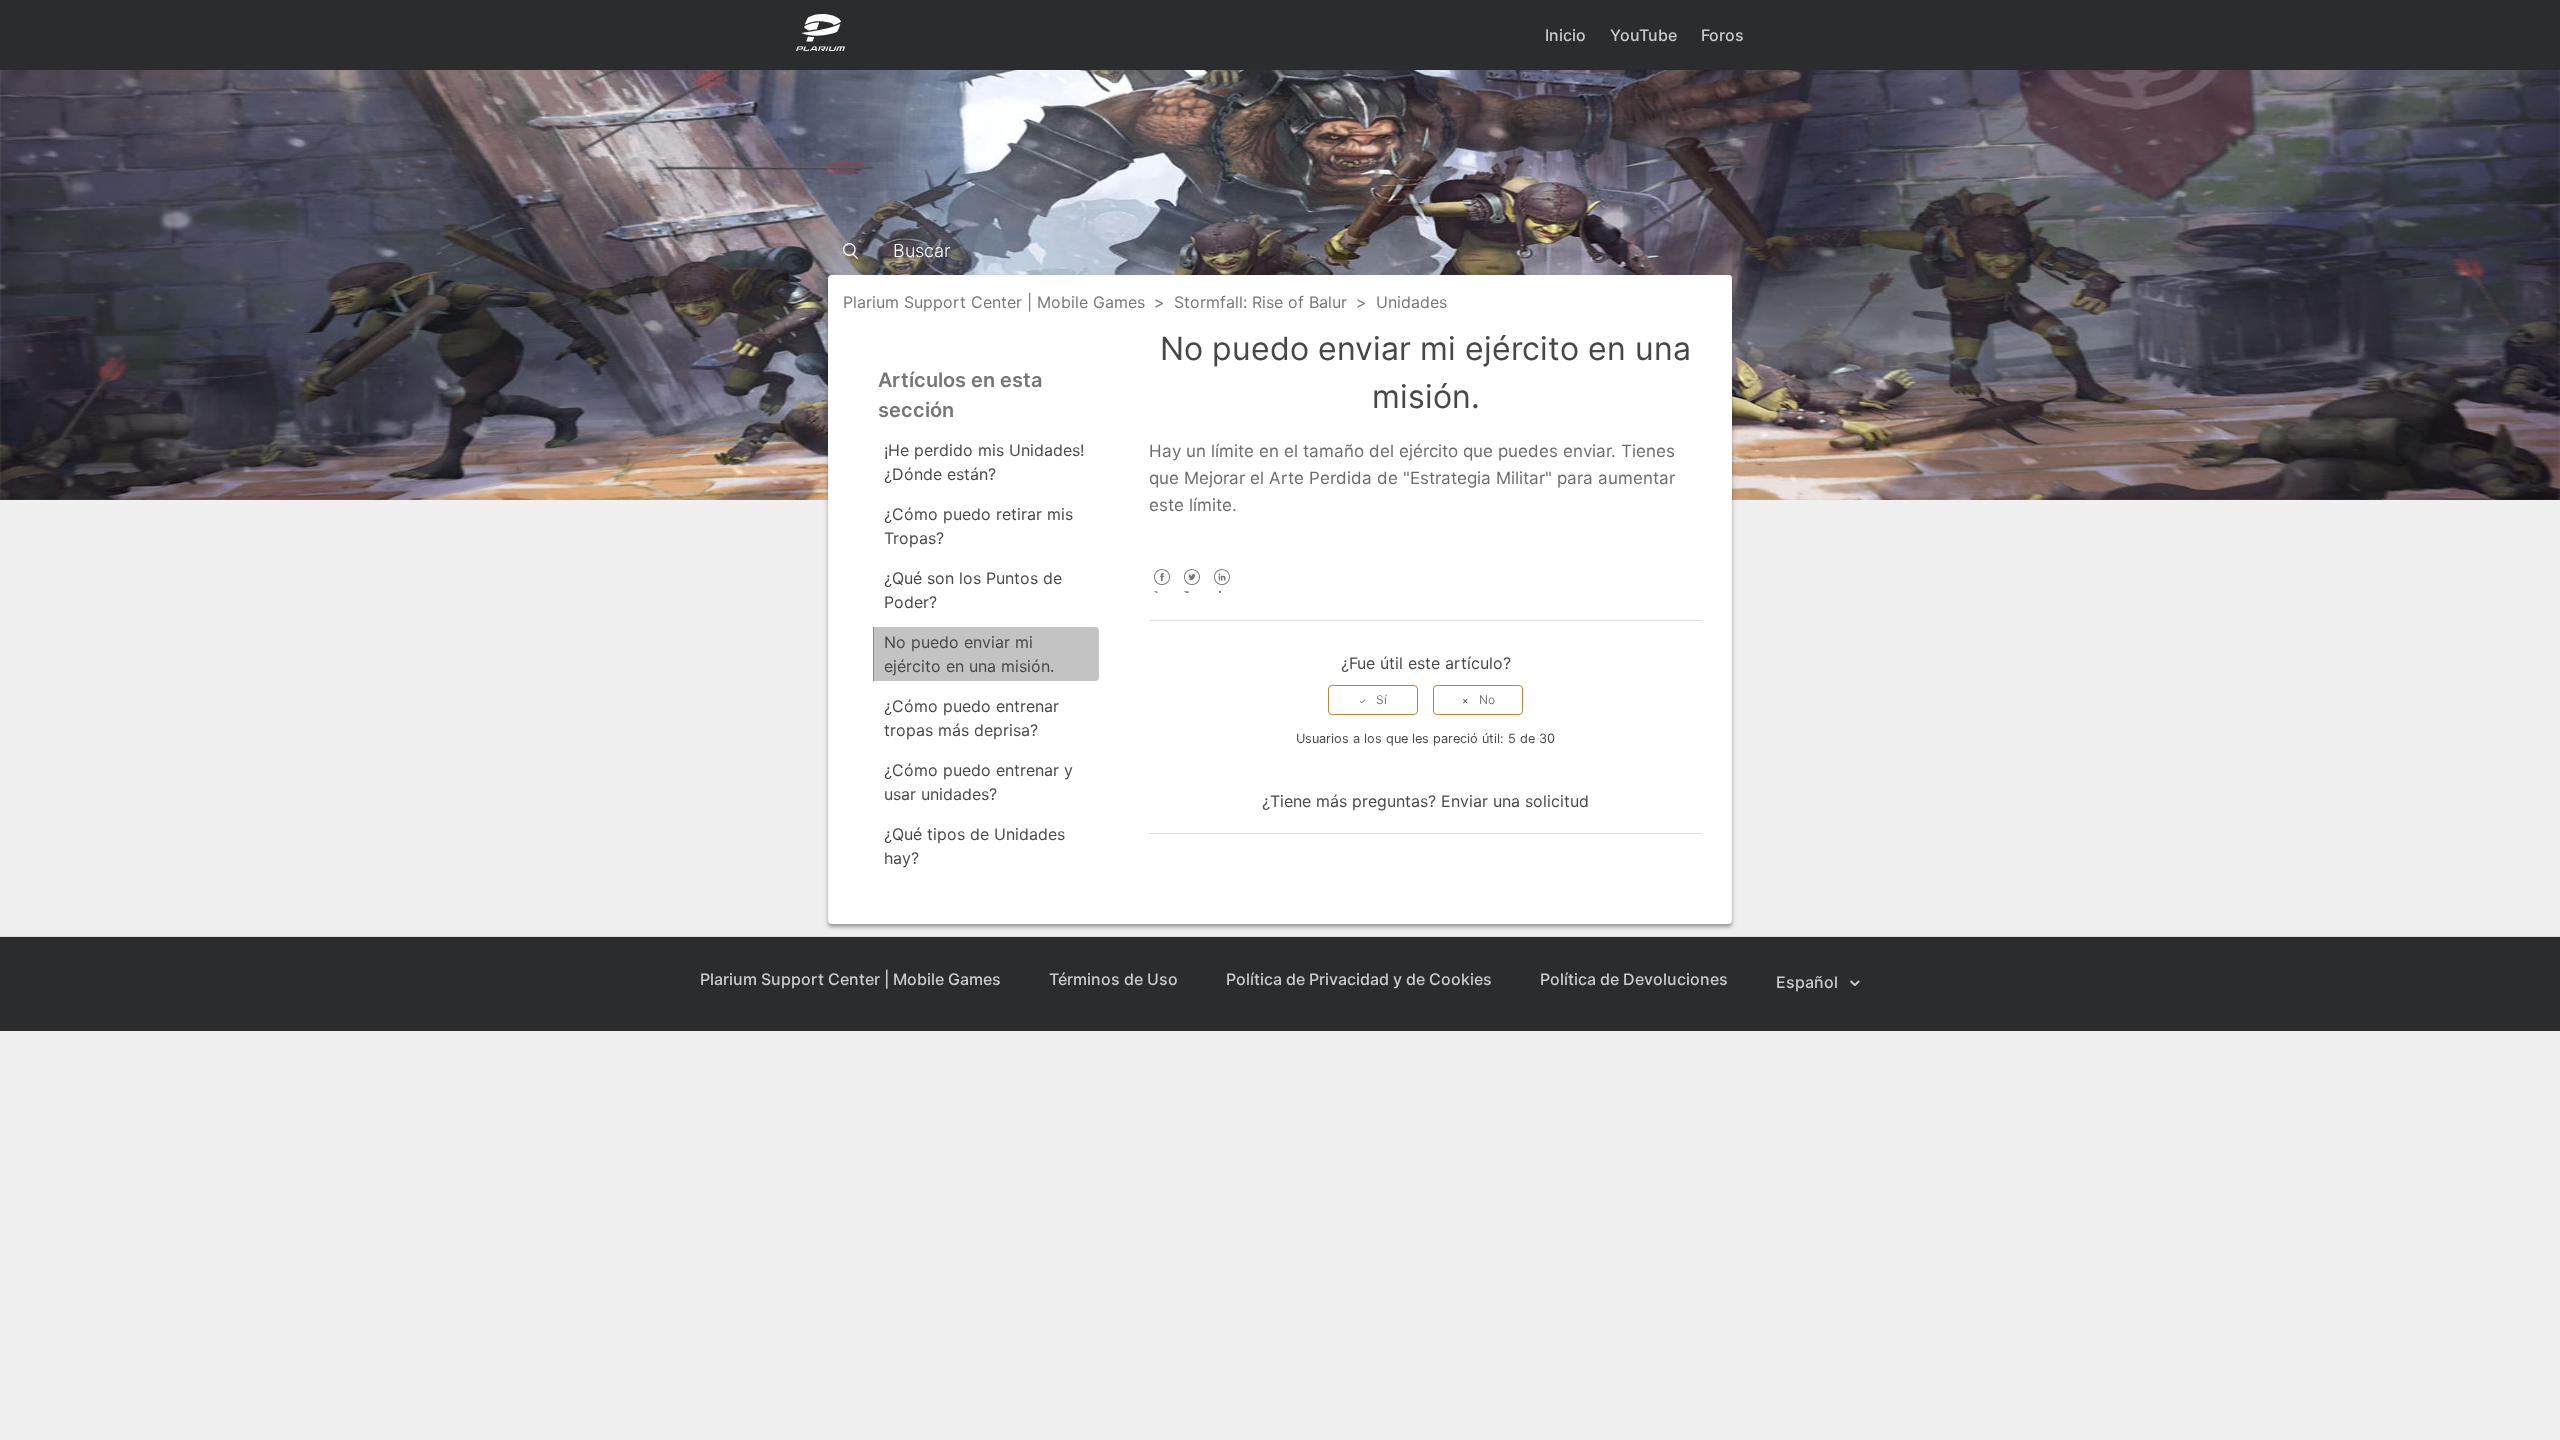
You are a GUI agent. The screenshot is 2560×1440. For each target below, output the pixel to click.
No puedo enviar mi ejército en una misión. (969, 654)
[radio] (1373, 700)
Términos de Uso (1113, 979)
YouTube (1643, 35)
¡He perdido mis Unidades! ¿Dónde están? (984, 462)
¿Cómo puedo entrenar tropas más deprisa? (971, 718)
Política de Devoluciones (1634, 979)
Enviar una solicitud (1515, 801)
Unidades (1411, 302)
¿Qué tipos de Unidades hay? (974, 846)
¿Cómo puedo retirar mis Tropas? (978, 526)
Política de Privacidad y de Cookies (1359, 979)
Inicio (1565, 35)
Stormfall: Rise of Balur (1260, 302)
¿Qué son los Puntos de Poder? (973, 590)
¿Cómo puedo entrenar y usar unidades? (978, 782)
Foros (1722, 35)
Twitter (1191, 590)
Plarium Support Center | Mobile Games (994, 302)
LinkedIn (1221, 590)
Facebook (1161, 590)
